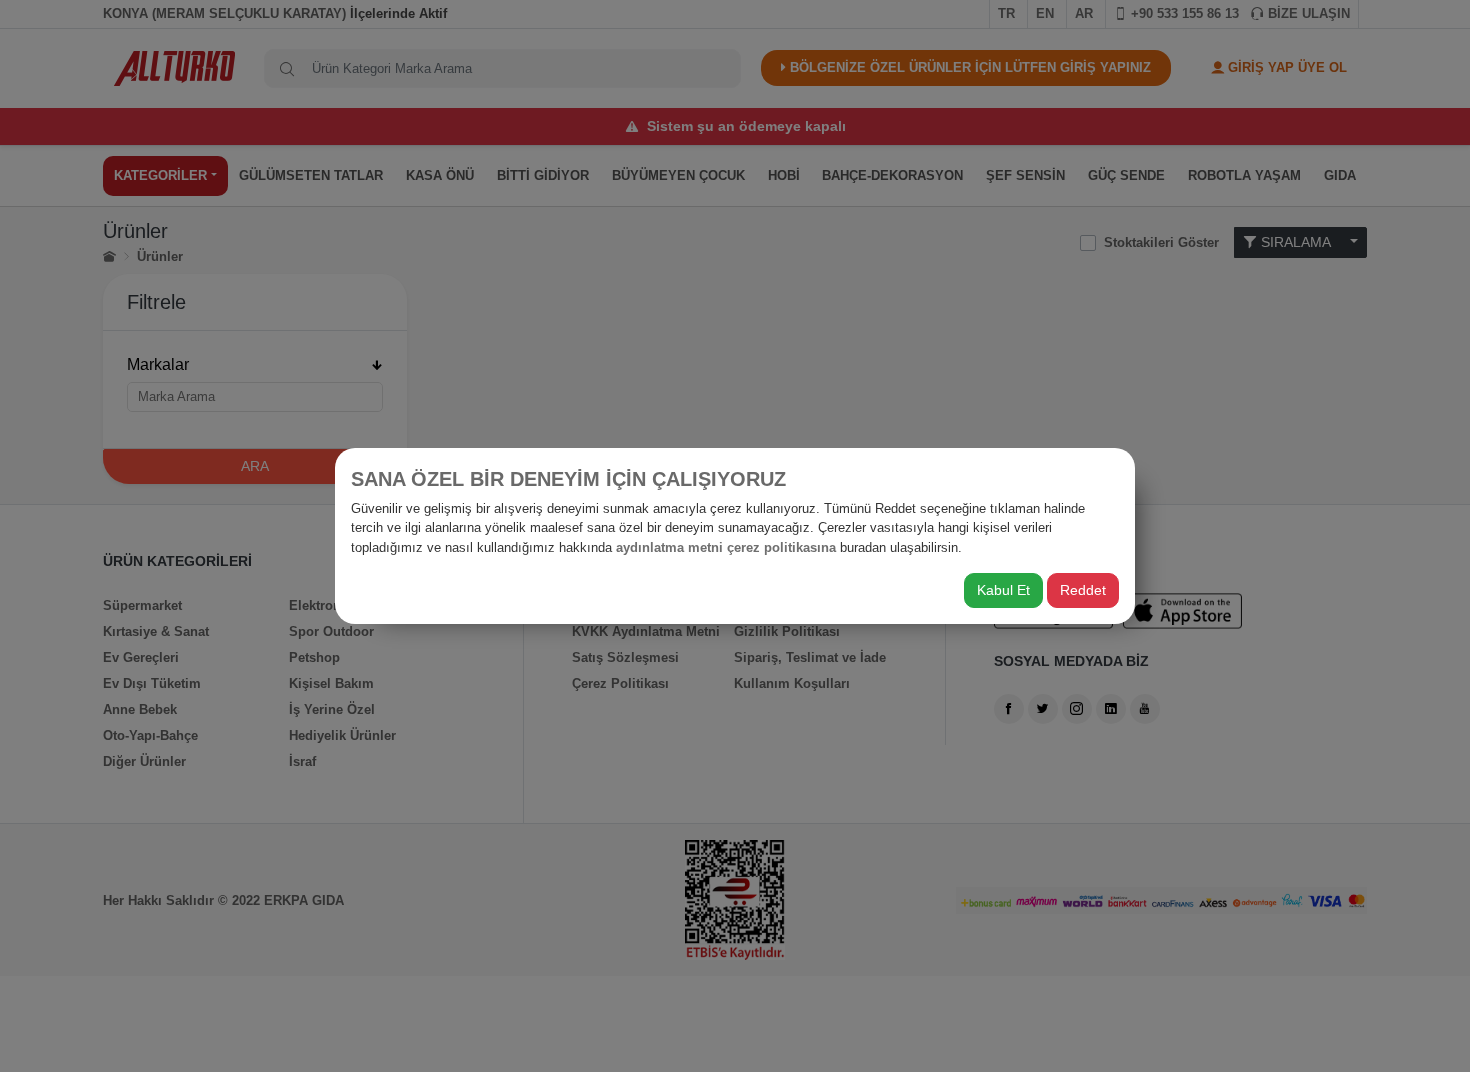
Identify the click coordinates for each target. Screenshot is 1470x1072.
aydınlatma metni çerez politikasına (726, 547)
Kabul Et (1003, 590)
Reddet (1083, 590)
